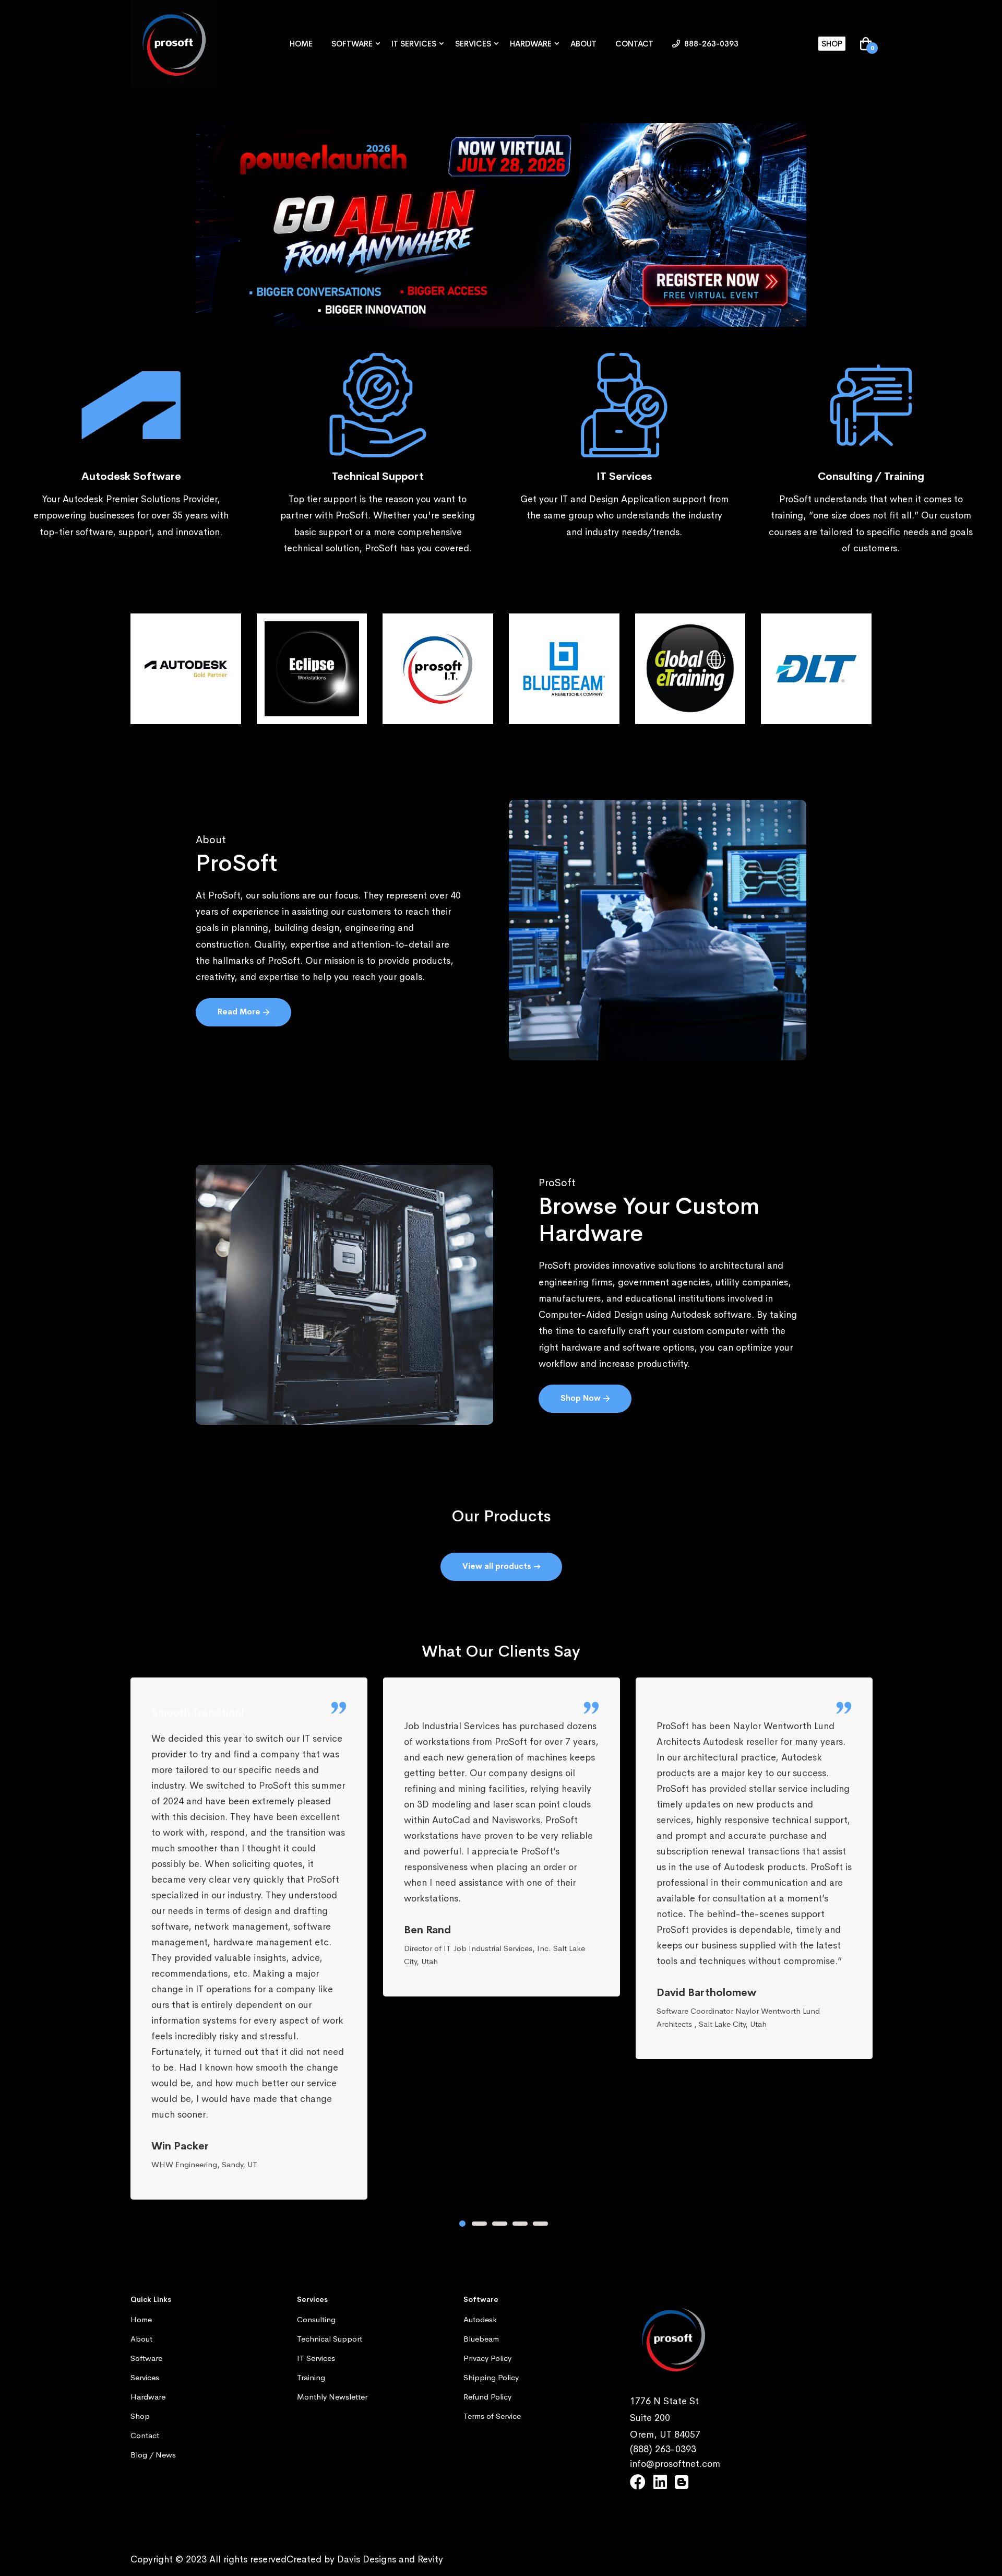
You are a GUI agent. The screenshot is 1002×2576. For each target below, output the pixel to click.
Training (311, 2377)
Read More (240, 1012)
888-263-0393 (710, 44)
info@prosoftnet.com (675, 2464)
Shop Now (582, 1398)
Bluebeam (481, 2339)
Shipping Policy (491, 2377)
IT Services (414, 44)
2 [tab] (479, 2224)
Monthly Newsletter (332, 2397)
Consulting (316, 2319)
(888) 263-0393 (663, 2449)
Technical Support (330, 2339)
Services (473, 44)
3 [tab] (500, 2224)
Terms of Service (492, 2416)
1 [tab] (462, 2224)
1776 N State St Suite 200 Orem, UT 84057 (665, 2418)
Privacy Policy (487, 2358)
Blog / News (153, 2455)
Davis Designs (367, 2559)
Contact (634, 44)
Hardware (531, 44)
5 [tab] (540, 2224)
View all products (498, 1566)
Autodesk (480, 2319)
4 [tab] (520, 2224)
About (583, 44)
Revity (430, 2559)
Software (352, 44)
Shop (832, 44)
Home (301, 44)
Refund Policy (487, 2397)
